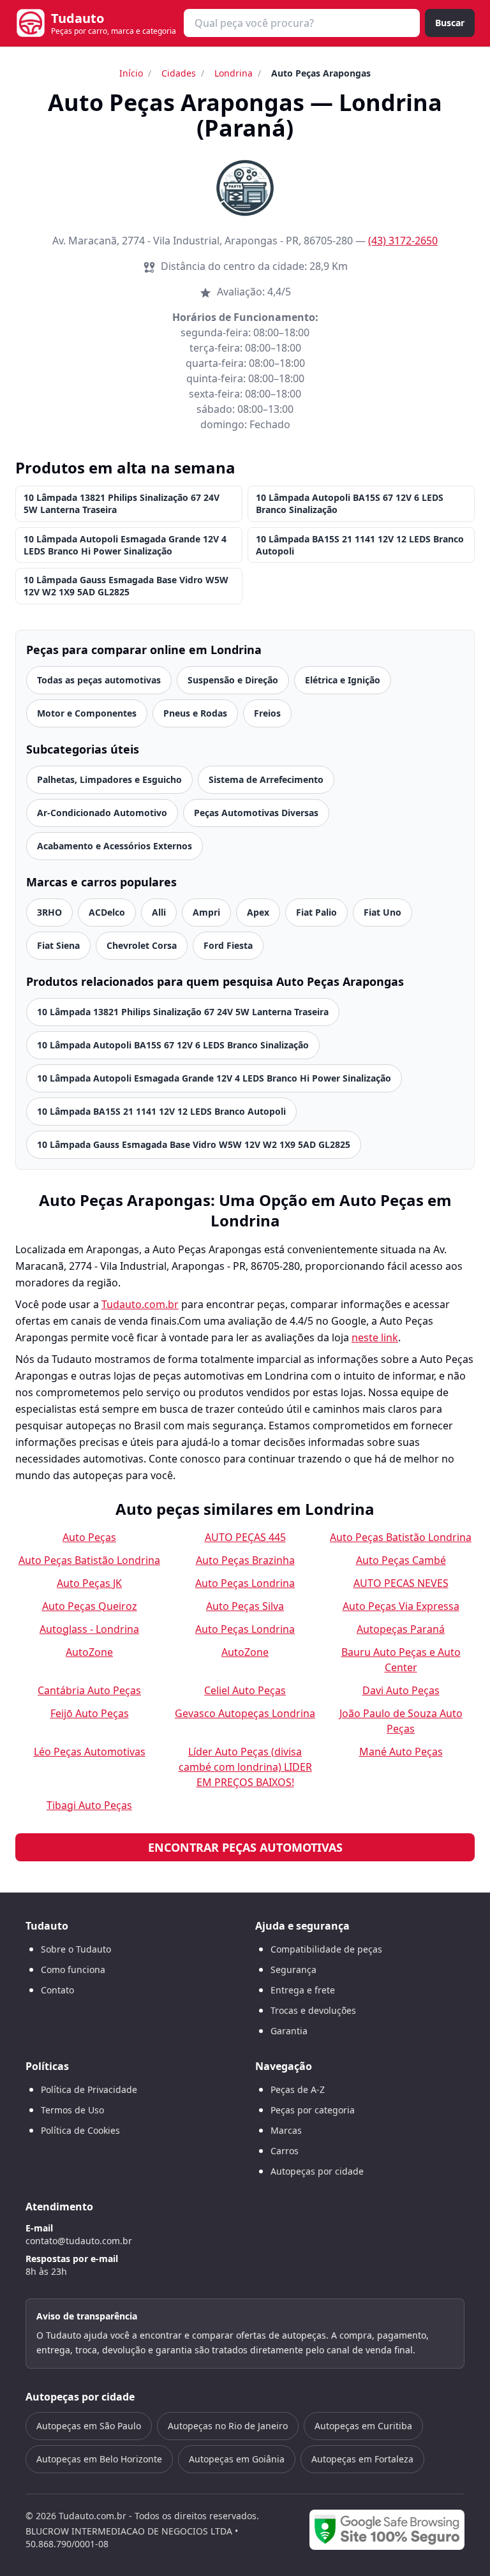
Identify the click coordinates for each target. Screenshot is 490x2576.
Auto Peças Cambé (401, 1560)
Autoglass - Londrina (89, 1629)
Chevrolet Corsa (142, 945)
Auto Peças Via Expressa (401, 1606)
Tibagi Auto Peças (89, 1805)
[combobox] (302, 23)
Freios (267, 713)
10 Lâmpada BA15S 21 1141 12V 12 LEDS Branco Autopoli (360, 545)
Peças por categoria (313, 2110)
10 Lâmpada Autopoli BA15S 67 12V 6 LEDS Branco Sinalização (350, 503)
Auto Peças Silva (245, 1606)
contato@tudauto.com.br (79, 2241)
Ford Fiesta (228, 945)
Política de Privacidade (89, 2089)
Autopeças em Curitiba (363, 2426)
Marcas (286, 2130)
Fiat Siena (58, 945)
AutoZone (89, 1652)
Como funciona (73, 1969)
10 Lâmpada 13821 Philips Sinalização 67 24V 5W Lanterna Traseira (122, 503)
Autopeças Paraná (401, 1629)
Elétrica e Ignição (343, 680)
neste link (375, 1337)
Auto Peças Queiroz (90, 1606)
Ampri (206, 912)
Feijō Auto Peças (90, 1713)
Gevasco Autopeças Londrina (245, 1713)
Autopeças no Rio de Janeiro (228, 2426)
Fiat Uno (382, 912)
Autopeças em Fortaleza (362, 2459)
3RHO (49, 912)
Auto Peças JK (89, 1583)
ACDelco (107, 912)
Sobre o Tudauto (76, 1949)
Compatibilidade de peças (326, 1949)
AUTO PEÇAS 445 (245, 1537)
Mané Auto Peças (401, 1752)
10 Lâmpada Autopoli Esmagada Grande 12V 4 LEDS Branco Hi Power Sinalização (125, 545)
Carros (285, 2151)
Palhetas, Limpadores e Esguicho (109, 779)
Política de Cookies (80, 2130)
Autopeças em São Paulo (89, 2426)
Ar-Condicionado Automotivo (102, 813)
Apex (258, 912)
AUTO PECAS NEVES (401, 1583)
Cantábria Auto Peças (89, 1690)
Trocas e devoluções (313, 2010)
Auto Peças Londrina (245, 1583)
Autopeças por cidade (317, 2171)
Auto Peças (89, 1537)
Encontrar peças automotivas (245, 1847)
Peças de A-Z (298, 2089)
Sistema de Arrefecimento (266, 779)
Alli (159, 912)
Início (131, 73)
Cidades (179, 73)
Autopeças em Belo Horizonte (99, 2459)
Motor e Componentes (87, 713)
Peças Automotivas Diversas (256, 813)
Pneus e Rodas (195, 713)
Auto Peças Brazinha (245, 1560)
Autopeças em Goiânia (237, 2459)
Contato (57, 1990)
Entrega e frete (303, 1990)
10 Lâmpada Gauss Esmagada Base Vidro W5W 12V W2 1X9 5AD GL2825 (126, 586)
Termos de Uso (72, 2110)
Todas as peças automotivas (99, 680)
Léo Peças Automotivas (90, 1752)
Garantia (289, 2031)
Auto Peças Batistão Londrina (401, 1537)
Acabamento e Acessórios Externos (115, 846)
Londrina (234, 73)
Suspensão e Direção (233, 680)
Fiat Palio (316, 912)
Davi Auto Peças (401, 1690)
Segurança (293, 1969)
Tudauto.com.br (140, 1304)
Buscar (450, 23)
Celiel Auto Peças (245, 1690)
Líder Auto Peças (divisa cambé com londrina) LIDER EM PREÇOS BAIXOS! (245, 1767)
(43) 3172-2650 (403, 241)
